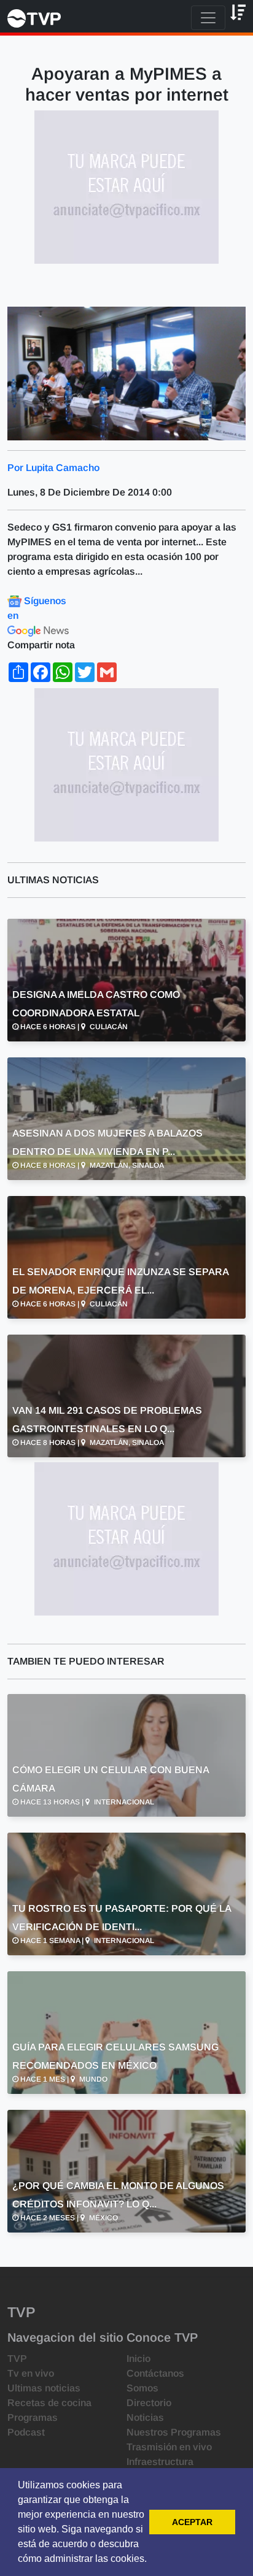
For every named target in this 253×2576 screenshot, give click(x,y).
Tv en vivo (31, 2373)
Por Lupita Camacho (53, 468)
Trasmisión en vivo (169, 2447)
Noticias (145, 2417)
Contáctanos (155, 2373)
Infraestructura (160, 2462)
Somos (142, 2388)
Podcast (26, 2432)
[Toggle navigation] (208, 18)
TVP (17, 2359)
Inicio (138, 2359)
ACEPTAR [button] (192, 2522)
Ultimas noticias (44, 2388)
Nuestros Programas (174, 2432)
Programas (33, 2417)
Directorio (149, 2403)
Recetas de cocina (49, 2403)
